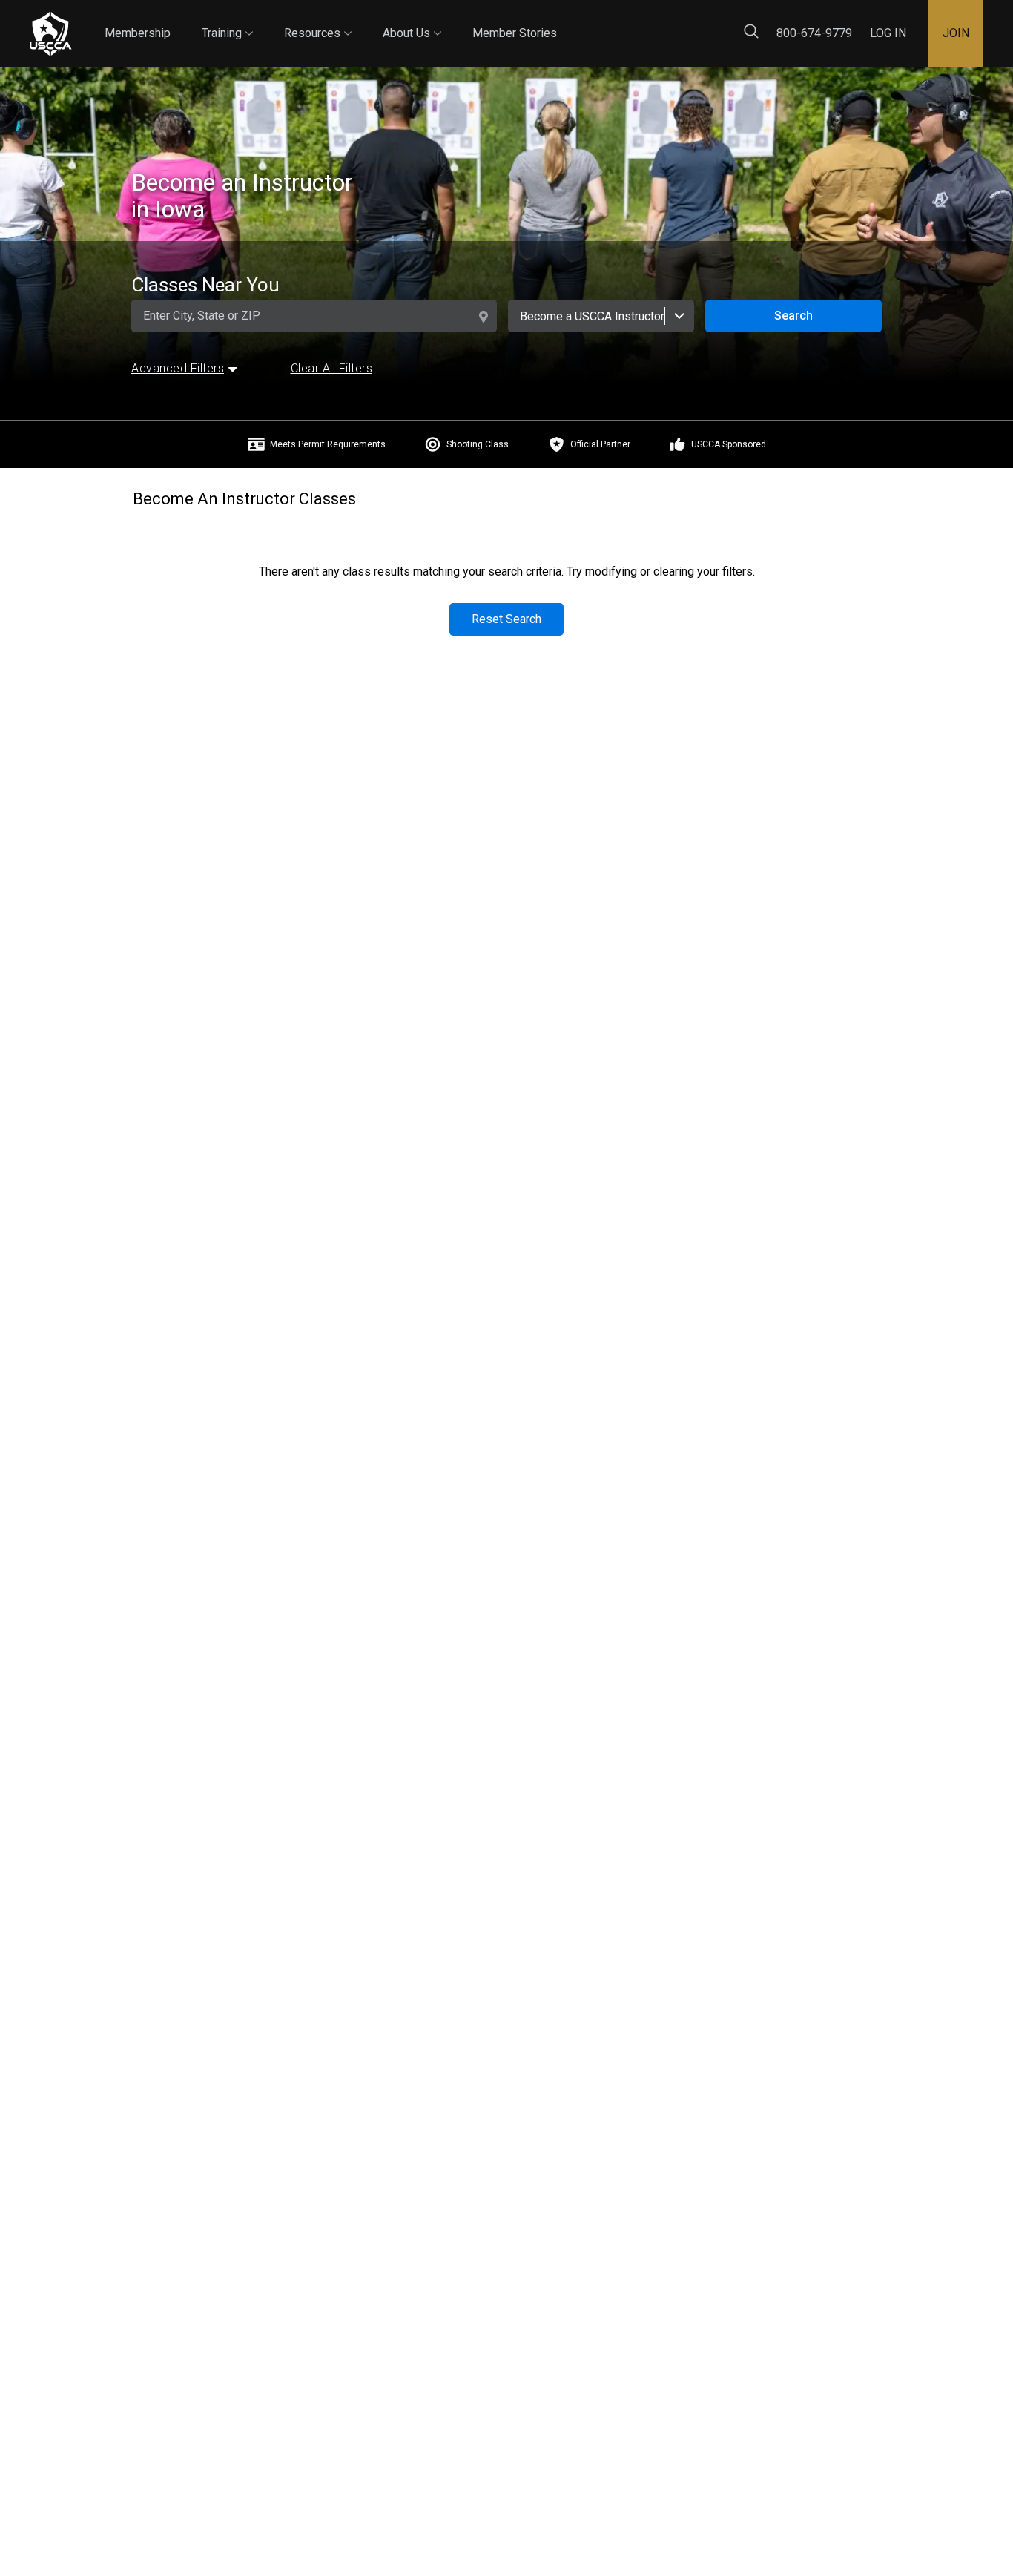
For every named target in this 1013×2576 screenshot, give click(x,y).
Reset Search (506, 619)
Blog (570, 21)
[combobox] (601, 316)
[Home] (50, 34)
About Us (412, 20)
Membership (138, 33)
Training (227, 20)
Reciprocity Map (654, 21)
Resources (318, 20)
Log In (888, 33)
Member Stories (515, 33)
